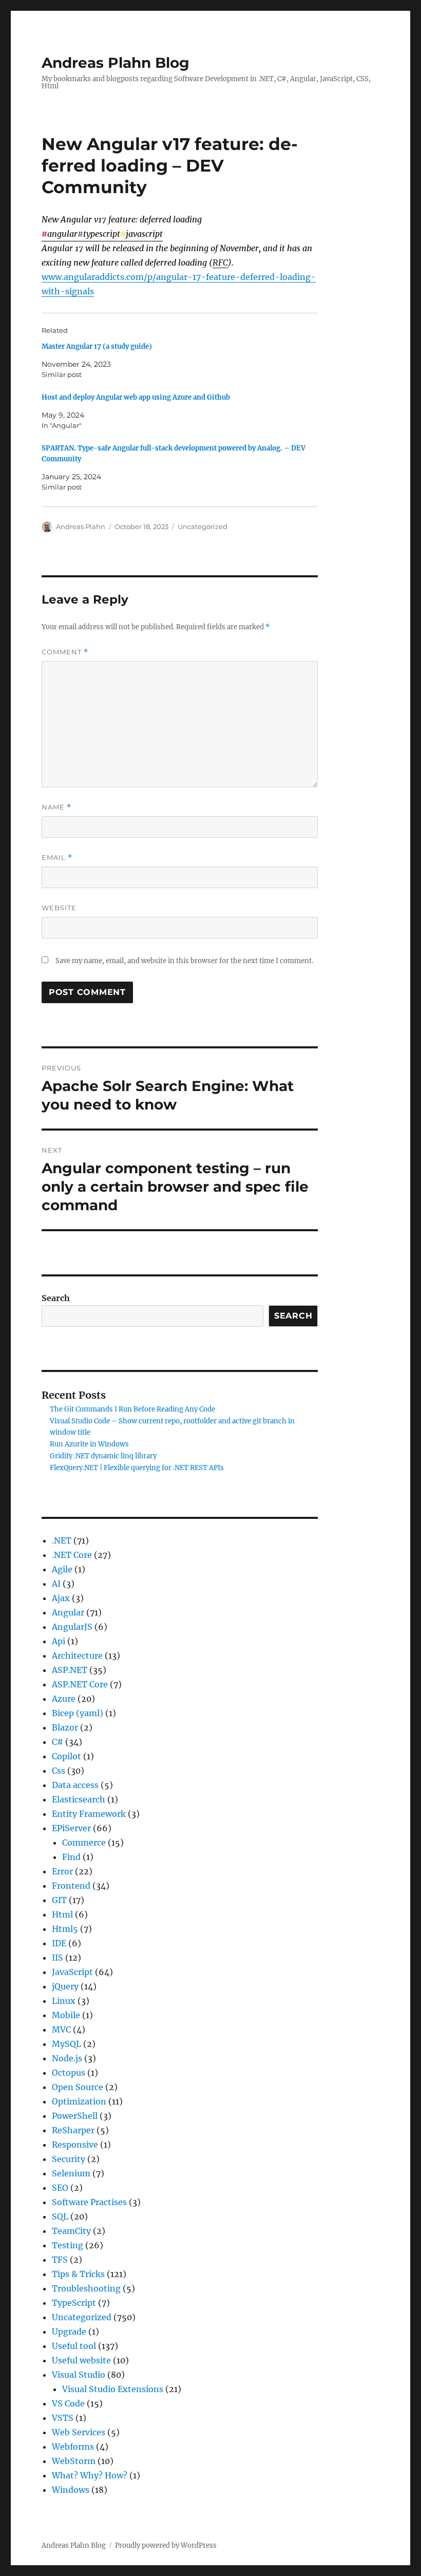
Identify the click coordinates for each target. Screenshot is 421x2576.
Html (62, 1914)
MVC (61, 2029)
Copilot (66, 1756)
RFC (220, 262)
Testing (68, 2245)
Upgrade (69, 2331)
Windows (71, 2490)
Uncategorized (203, 527)
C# (58, 1742)
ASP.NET (70, 1670)
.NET (62, 1540)
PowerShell (75, 2116)
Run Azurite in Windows (89, 1444)
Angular (68, 1612)
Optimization (79, 2101)
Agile (62, 1569)
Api (59, 1641)
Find (71, 1857)
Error (62, 1871)
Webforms (73, 2447)
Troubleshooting (86, 2288)
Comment (65, 652)
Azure (64, 1699)
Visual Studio (79, 2375)
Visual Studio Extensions (113, 2389)
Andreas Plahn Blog (116, 63)
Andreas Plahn (81, 527)
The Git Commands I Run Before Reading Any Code (132, 1409)
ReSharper (73, 2130)
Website (59, 908)
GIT (59, 1900)
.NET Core (72, 1555)
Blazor (65, 1727)
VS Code (68, 2403)
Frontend (71, 1886)
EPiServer (71, 1828)
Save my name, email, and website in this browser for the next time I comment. (184, 961)
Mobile (66, 2015)
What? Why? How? (90, 2475)
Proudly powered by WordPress (166, 2545)
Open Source (78, 2087)
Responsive (75, 2145)
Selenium (71, 2173)
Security (69, 2159)
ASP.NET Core (80, 1684)
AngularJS (72, 1627)
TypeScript (74, 2303)
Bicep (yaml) (78, 1713)
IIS (58, 1958)
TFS (60, 2260)
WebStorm (74, 2461)
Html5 (65, 1929)
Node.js (67, 2058)
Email (57, 858)
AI (56, 1584)
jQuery (65, 1986)
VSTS (63, 2418)
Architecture (77, 1656)
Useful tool (74, 2346)
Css (59, 1771)
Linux (64, 2001)
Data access (75, 1785)
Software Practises (89, 2202)
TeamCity (71, 2231)
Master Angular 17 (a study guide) (97, 346)
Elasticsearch (79, 1799)
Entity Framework (89, 1814)
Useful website (81, 2360)
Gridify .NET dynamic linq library (103, 1456)
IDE (59, 1943)
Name (56, 807)
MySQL (66, 2044)
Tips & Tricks (78, 2274)
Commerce (84, 1842)
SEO (60, 2188)
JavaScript (72, 1972)
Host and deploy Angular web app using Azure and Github (136, 397)
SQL (60, 2216)
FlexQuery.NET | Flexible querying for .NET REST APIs (137, 1468)
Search (56, 1298)
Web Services (79, 2432)
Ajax (61, 1598)
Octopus (69, 2073)
